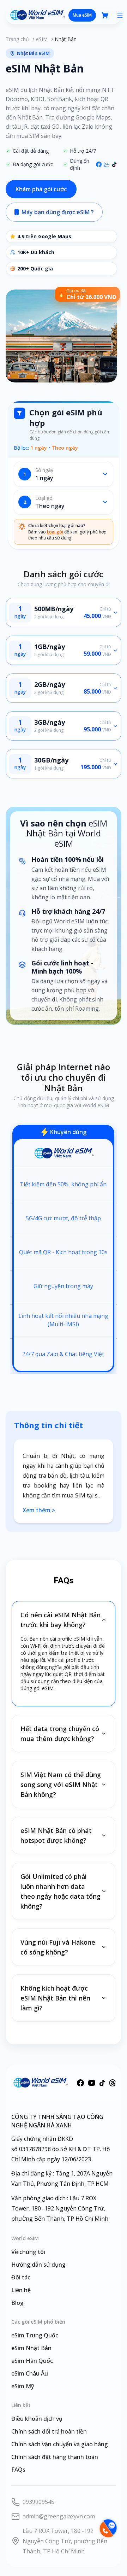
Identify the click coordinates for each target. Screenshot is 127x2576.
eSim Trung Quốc (35, 2335)
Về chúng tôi (28, 2252)
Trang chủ (17, 39)
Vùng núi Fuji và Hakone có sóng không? (58, 1947)
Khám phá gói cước (41, 189)
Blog (17, 2303)
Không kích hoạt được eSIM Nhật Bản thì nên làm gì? (55, 1998)
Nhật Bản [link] (66, 39)
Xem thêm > (39, 1510)
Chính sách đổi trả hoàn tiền (49, 2431)
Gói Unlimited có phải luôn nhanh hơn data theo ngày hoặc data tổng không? (61, 1891)
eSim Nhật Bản (31, 2348)
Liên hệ (21, 2290)
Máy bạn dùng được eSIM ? (58, 212)
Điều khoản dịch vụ (37, 2419)
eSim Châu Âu (30, 2373)
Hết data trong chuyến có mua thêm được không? (60, 1734)
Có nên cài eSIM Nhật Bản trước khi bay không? (61, 1620)
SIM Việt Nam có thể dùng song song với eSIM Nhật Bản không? (61, 1784)
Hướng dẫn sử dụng (38, 2265)
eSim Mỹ (23, 2386)
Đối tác (21, 2277)
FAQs (18, 2470)
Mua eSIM (82, 15)
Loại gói (55, 532)
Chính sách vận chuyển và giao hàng (60, 2444)
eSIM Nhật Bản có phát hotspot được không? (56, 1835)
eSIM (42, 39)
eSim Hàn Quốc (32, 2361)
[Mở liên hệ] (108, 2528)
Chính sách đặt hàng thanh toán (55, 2457)
